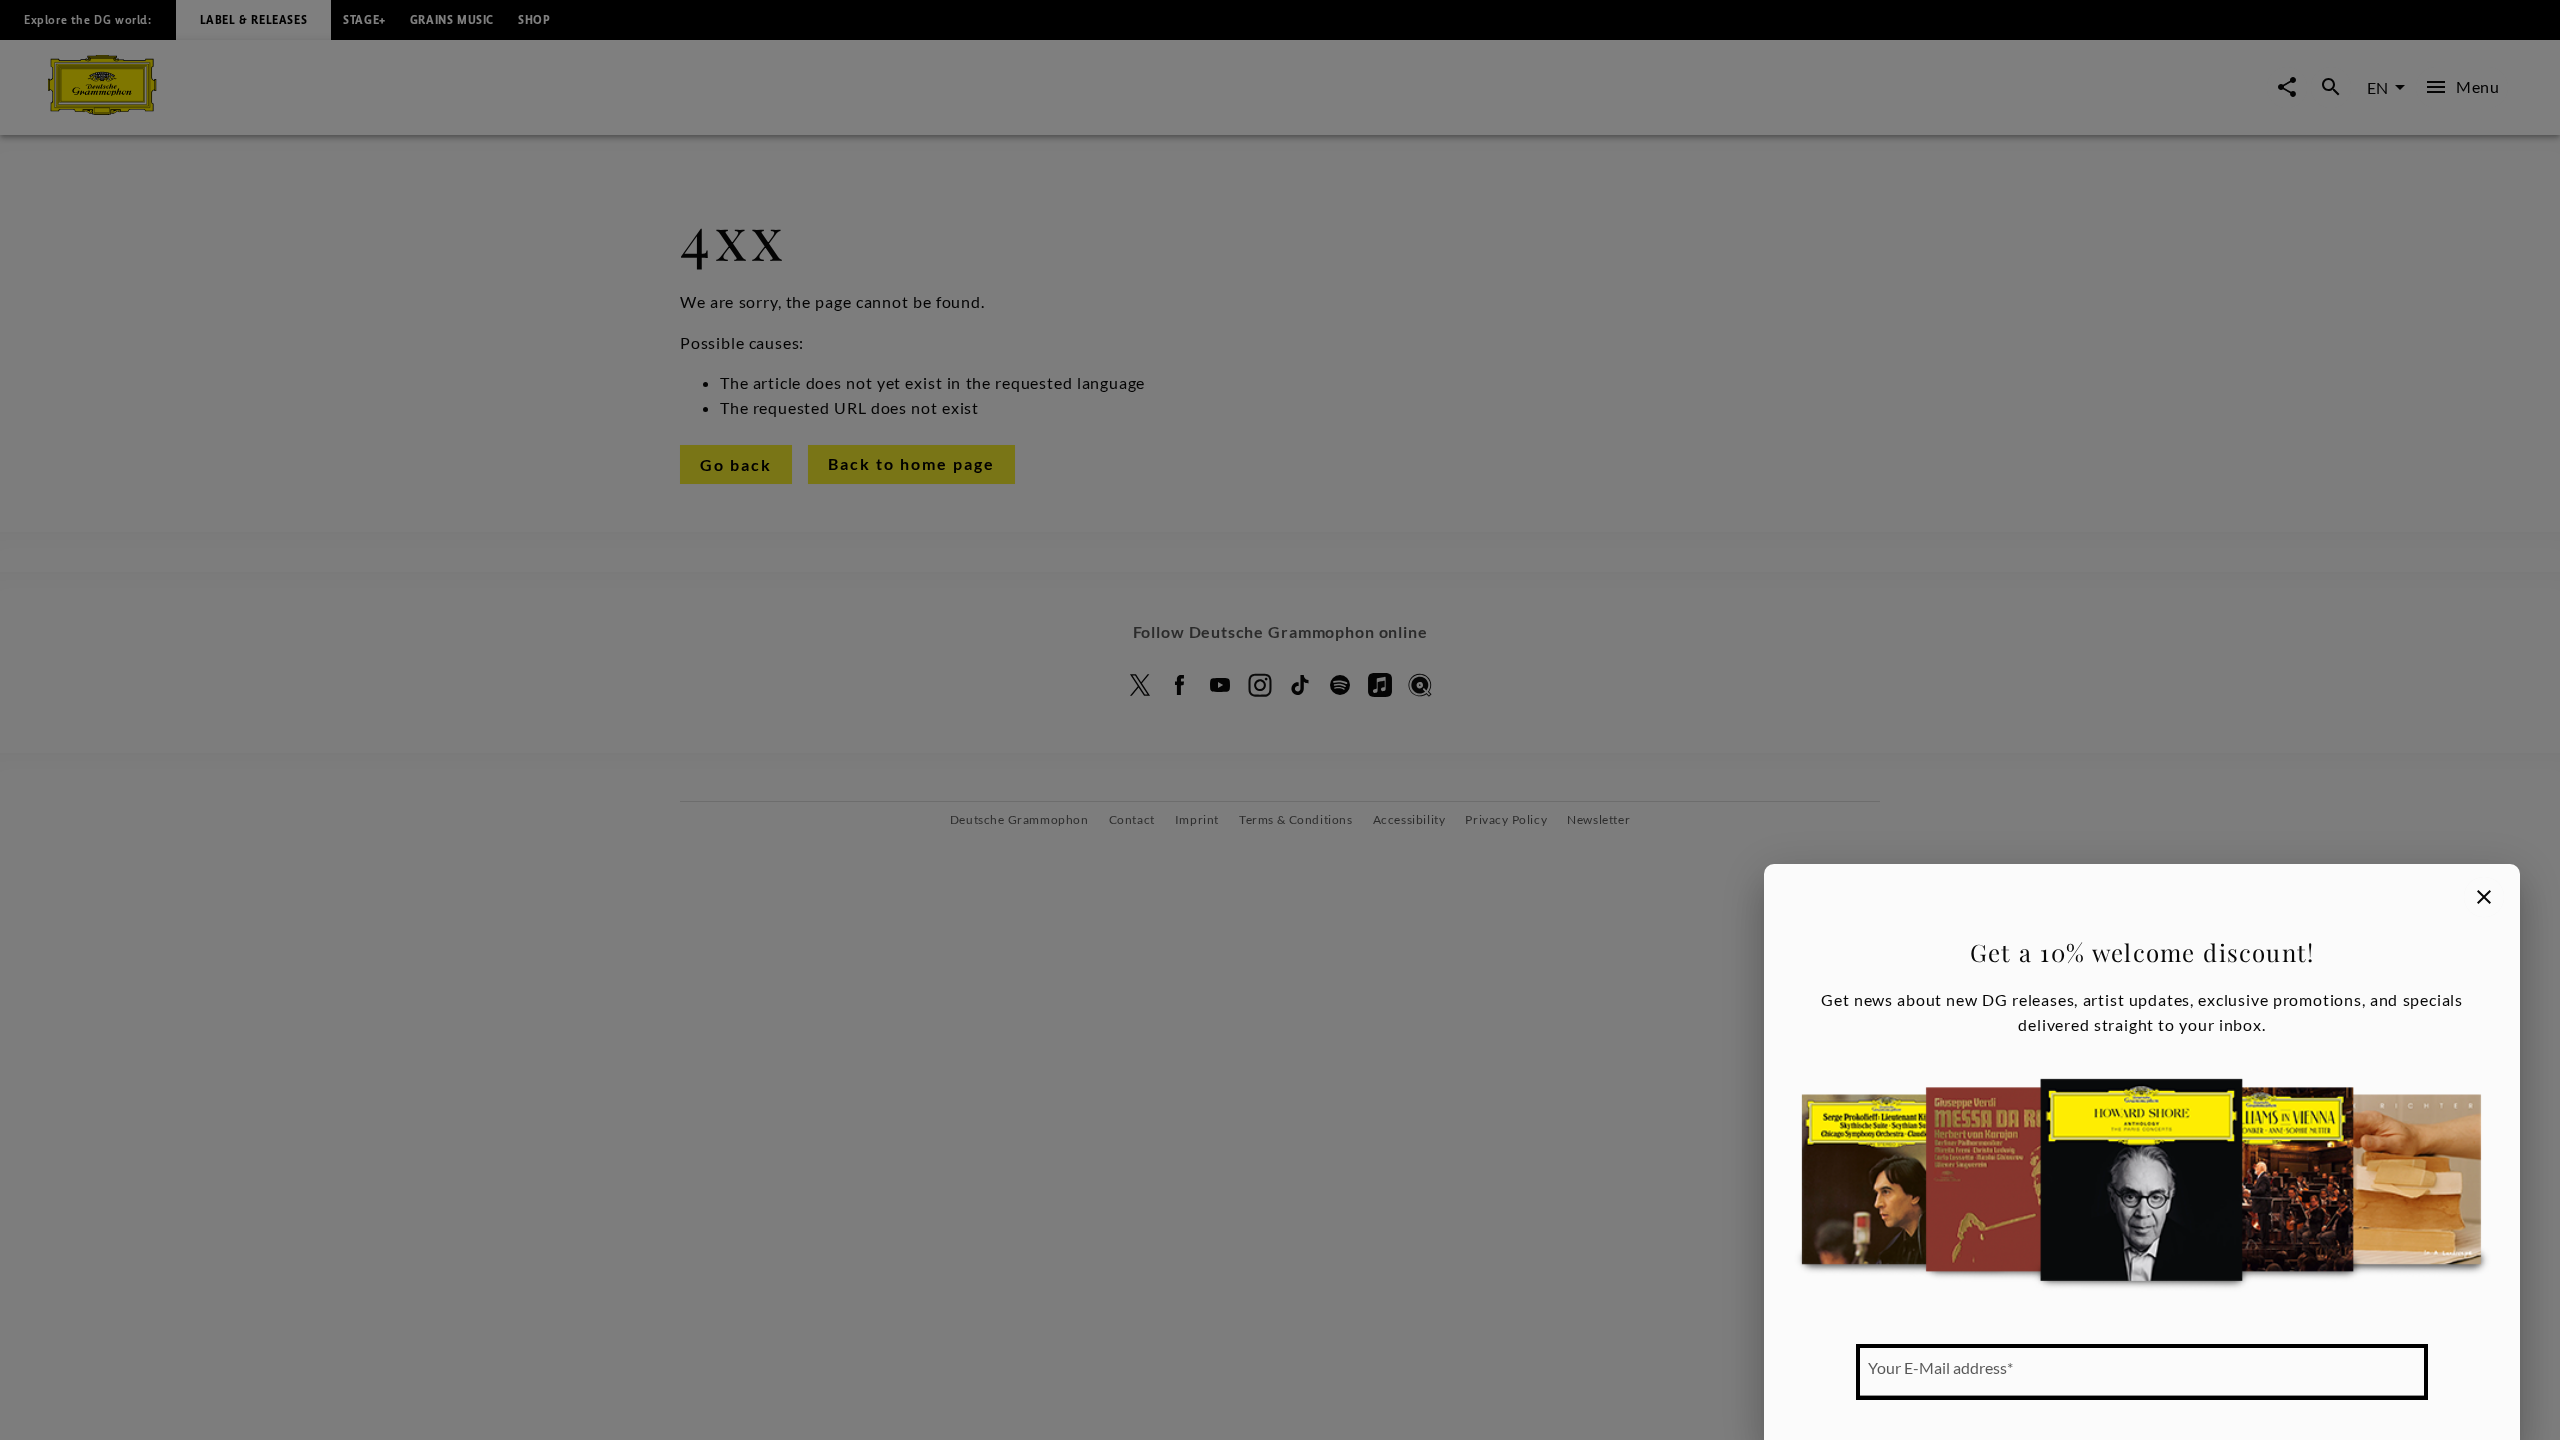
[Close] (2484, 897)
